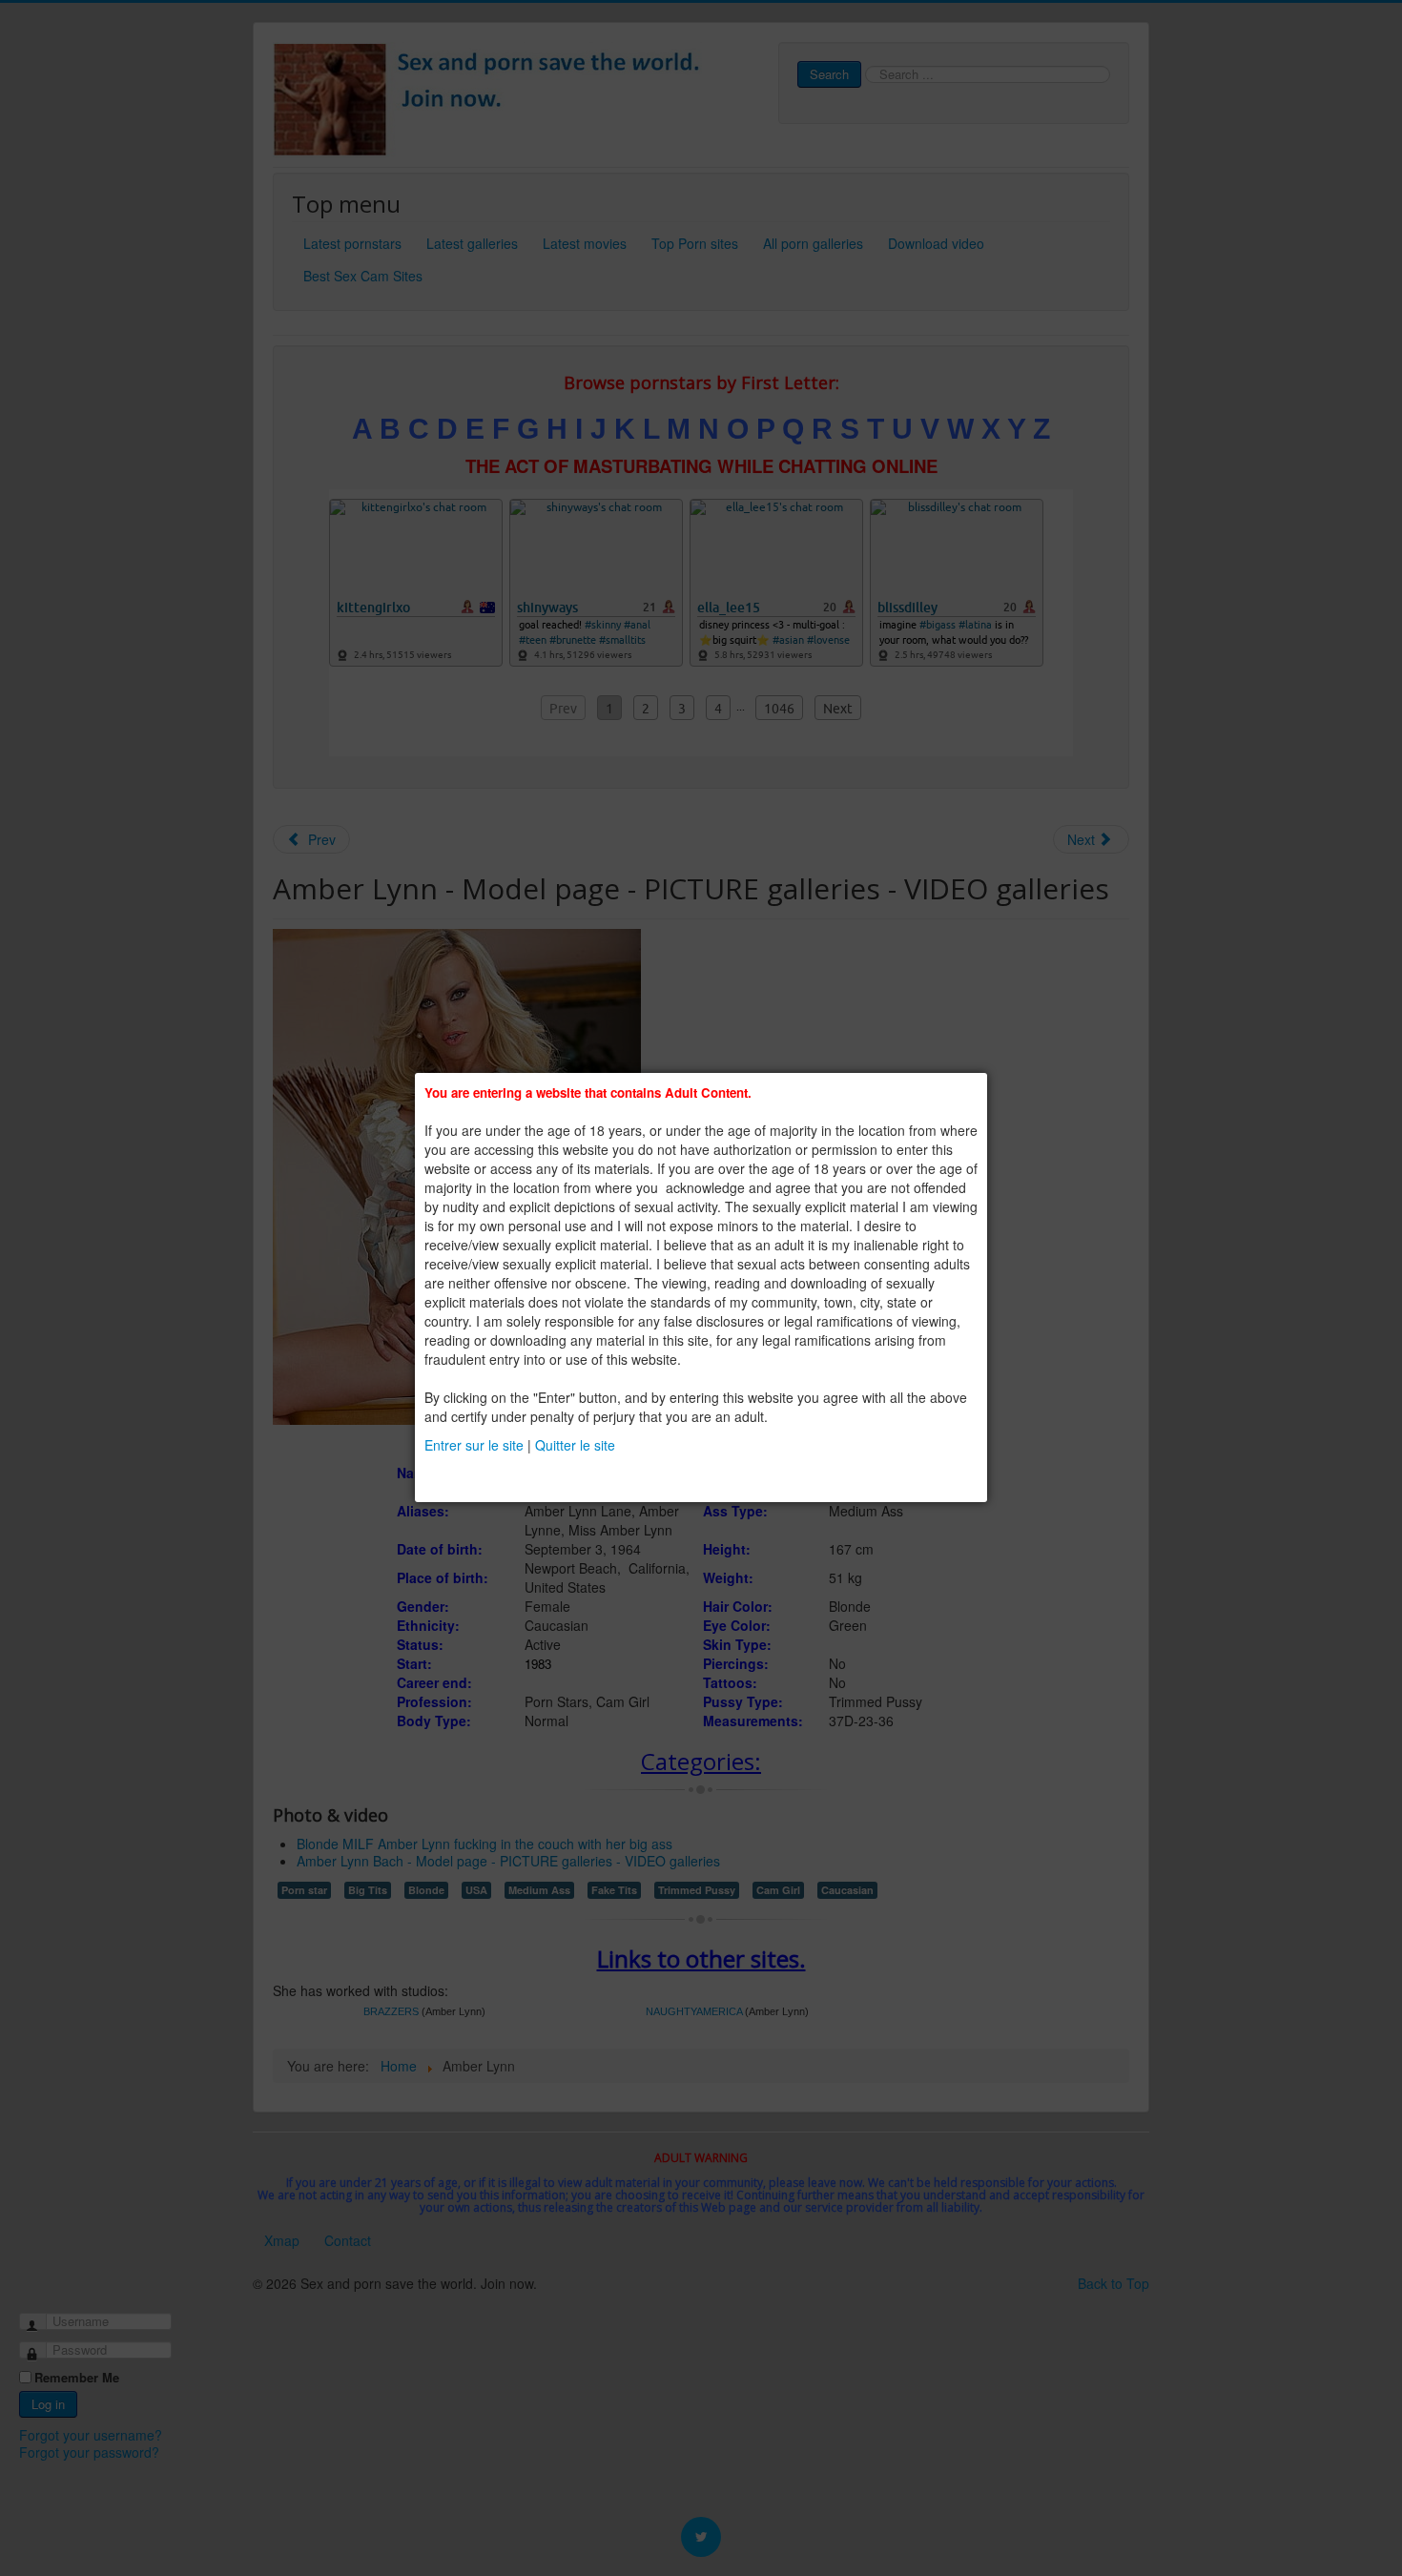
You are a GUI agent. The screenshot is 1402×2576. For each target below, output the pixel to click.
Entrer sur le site (474, 1445)
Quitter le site (575, 1445)
